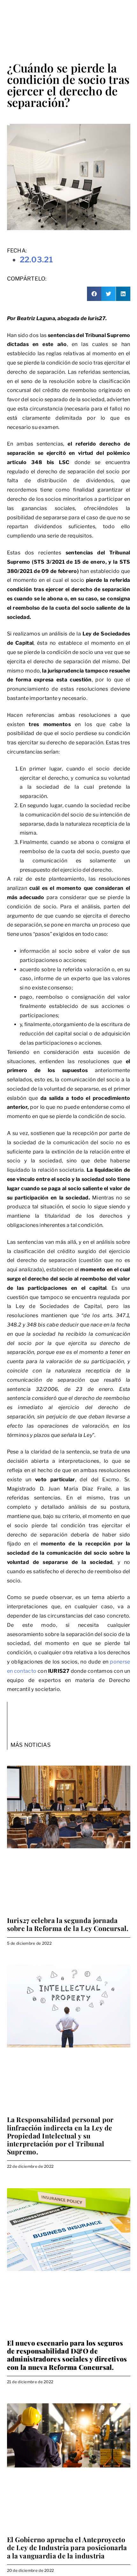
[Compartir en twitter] (108, 294)
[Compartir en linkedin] (123, 294)
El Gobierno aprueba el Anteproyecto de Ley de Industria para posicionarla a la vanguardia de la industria (67, 2547)
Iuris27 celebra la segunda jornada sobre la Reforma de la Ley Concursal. (68, 1924)
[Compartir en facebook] (94, 294)
